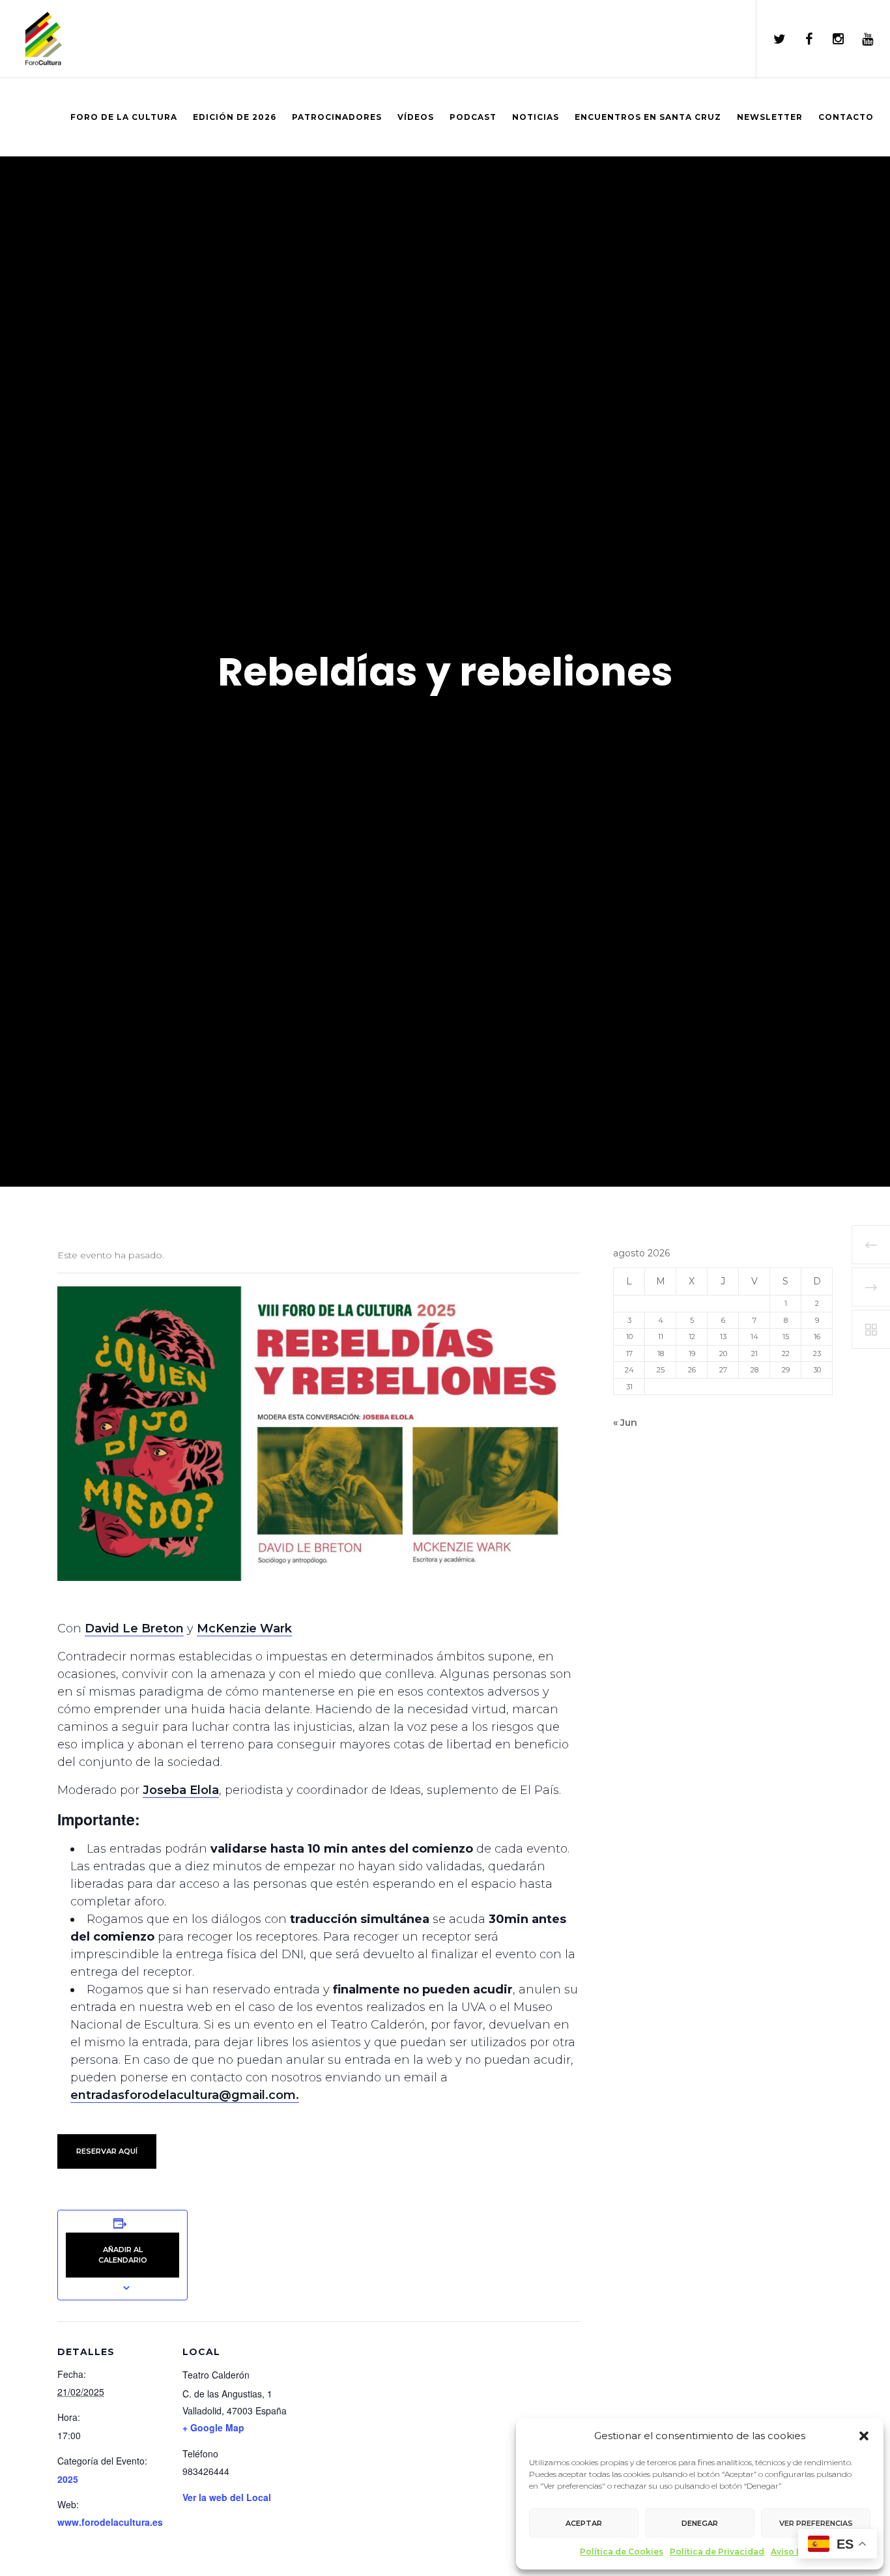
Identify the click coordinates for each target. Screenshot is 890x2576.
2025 (68, 2479)
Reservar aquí (107, 2151)
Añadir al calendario (123, 2254)
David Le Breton (134, 1628)
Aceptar (584, 2523)
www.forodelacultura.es (110, 2522)
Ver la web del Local (227, 2497)
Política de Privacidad (717, 2552)
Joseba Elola (181, 1790)
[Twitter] (771, 39)
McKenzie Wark (244, 1628)
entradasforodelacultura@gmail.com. (185, 2095)
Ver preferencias (816, 2523)
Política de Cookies (622, 2552)
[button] (864, 2436)
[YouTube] (859, 39)
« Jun (625, 1423)
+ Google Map (213, 2427)
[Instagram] (830, 39)
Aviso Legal (795, 2552)
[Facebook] (800, 39)
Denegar (700, 2523)
